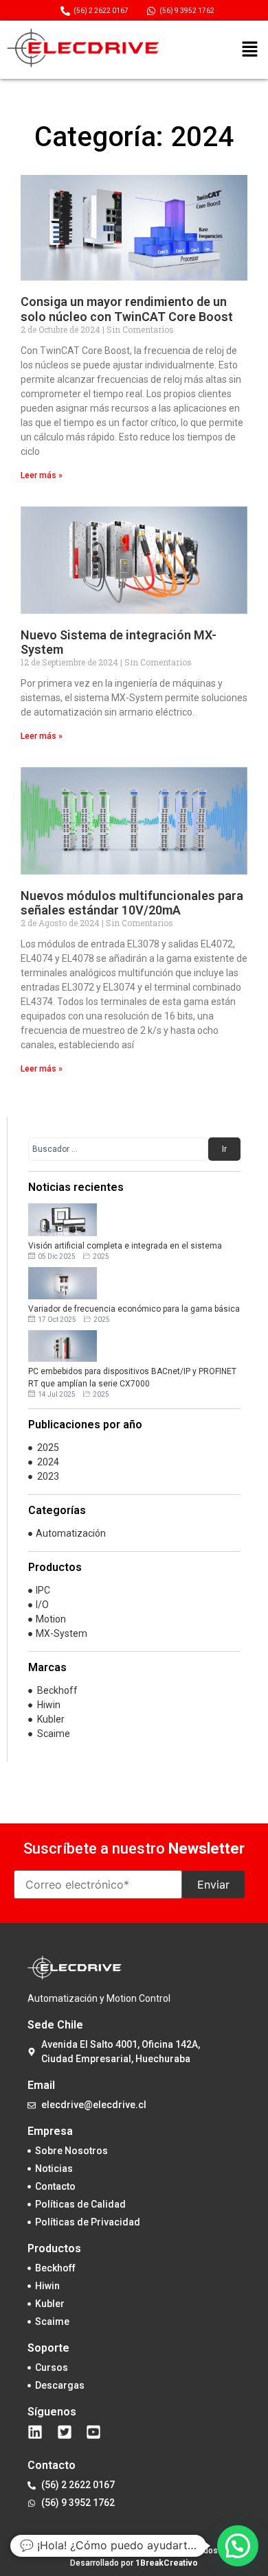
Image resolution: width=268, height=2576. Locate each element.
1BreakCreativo (167, 2563)
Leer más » (42, 475)
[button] (249, 50)
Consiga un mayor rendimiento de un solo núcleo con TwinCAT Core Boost (127, 309)
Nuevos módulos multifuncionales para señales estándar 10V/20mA (132, 903)
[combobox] (118, 1149)
